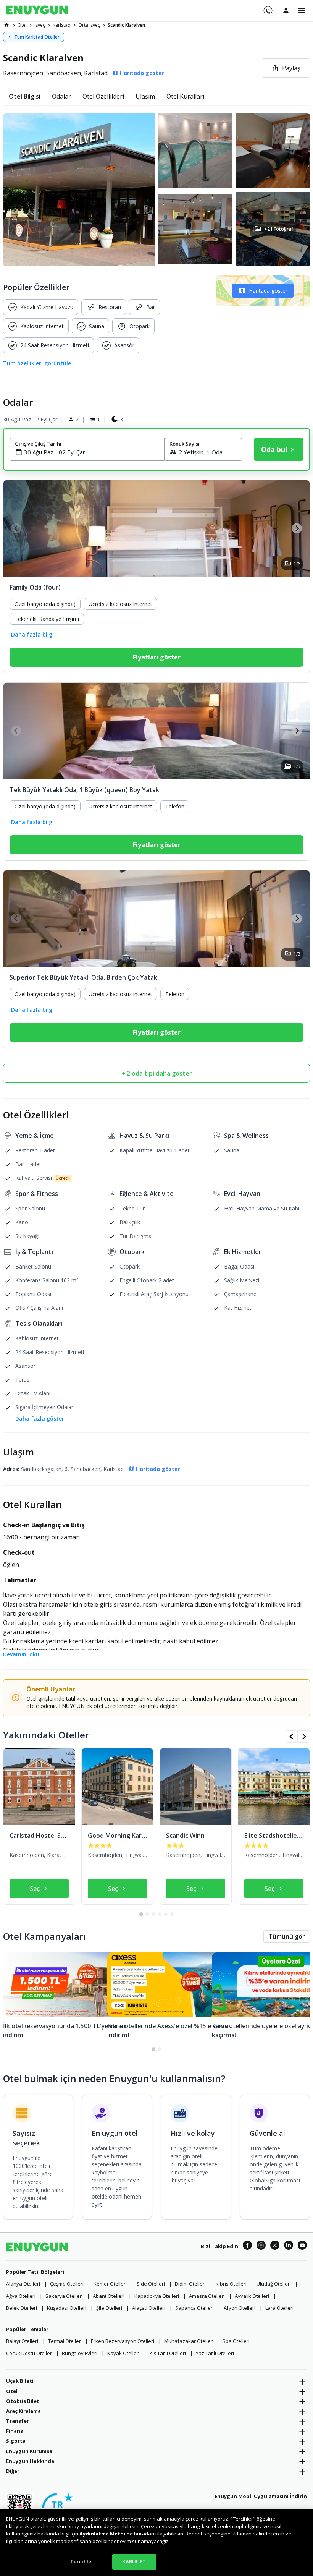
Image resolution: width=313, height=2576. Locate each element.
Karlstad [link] (62, 25)
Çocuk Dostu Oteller (29, 2353)
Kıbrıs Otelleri (231, 2284)
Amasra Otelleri (207, 2296)
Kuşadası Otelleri (67, 2308)
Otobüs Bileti (23, 2401)
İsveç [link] (40, 25)
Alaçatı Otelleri (149, 2308)
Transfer (18, 2421)
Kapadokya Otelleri (157, 2296)
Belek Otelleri (22, 2308)
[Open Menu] (302, 11)
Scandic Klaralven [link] (126, 25)
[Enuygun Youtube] (302, 2246)
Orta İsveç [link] (89, 25)
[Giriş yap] (286, 10)
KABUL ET (134, 2561)
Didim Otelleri (190, 2284)
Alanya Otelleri (23, 2284)
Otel (12, 2391)
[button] (156, 190)
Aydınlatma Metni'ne (106, 2534)
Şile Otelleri (109, 2308)
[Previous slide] (16, 528)
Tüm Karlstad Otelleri (37, 37)
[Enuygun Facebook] (247, 2246)
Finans (15, 2431)
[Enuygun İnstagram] (261, 2246)
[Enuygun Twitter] (275, 2246)
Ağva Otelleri (21, 2296)
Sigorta (16, 2441)
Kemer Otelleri (110, 2284)
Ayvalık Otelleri (252, 2296)
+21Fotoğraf (278, 229)
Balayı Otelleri (22, 2341)
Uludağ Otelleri (274, 2284)
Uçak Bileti (20, 2381)
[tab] (25, 96)
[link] (6, 25)
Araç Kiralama (23, 2411)
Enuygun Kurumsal (30, 2451)
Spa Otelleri (236, 2341)
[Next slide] (297, 528)
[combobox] (92, 452)
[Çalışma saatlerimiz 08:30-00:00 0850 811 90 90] (267, 8)
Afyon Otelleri (240, 2308)
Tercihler (82, 2561)
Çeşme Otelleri (67, 2284)
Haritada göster (268, 291)
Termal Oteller (65, 2341)
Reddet (194, 2534)
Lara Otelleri (279, 2308)
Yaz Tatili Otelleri (215, 2353)
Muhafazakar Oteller (188, 2341)
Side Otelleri (151, 2284)
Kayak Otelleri (123, 2353)
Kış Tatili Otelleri (168, 2353)
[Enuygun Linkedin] (289, 2246)
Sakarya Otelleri (64, 2296)
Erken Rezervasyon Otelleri (123, 2341)
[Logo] (37, 11)
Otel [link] (22, 25)
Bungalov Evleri (80, 2353)
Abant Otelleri (109, 2296)
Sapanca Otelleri (194, 2308)
